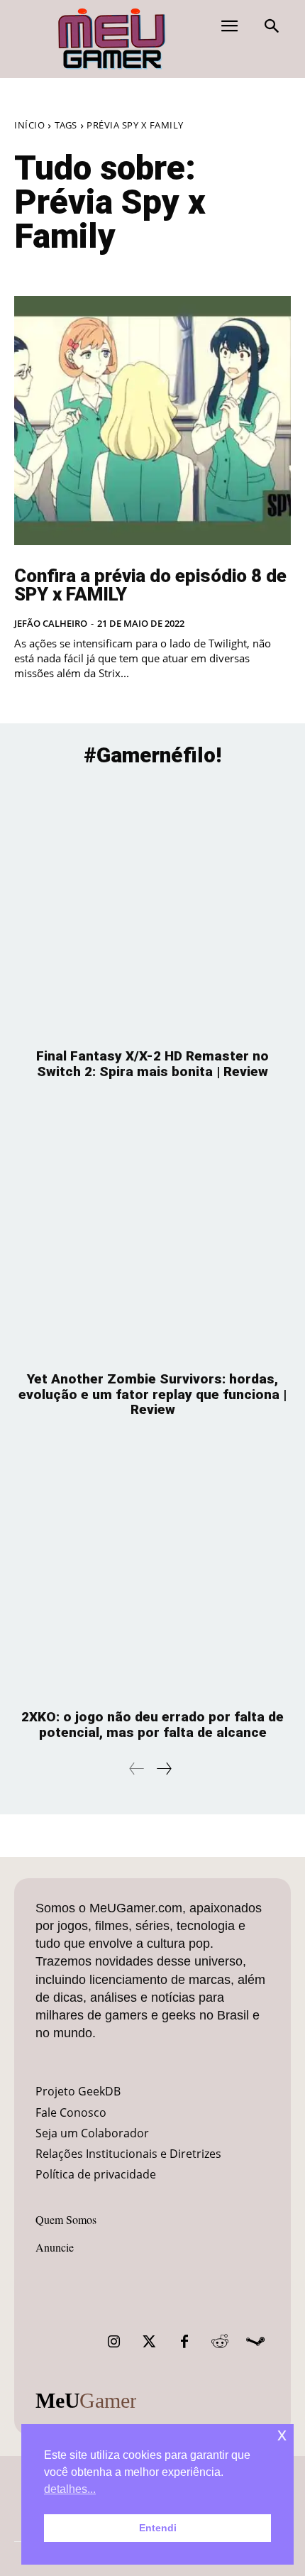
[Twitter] (149, 2342)
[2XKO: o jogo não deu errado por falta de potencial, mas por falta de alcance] (152, 1571)
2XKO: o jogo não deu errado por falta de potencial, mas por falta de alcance (152, 1725)
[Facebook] (184, 2342)
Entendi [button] (158, 2528)
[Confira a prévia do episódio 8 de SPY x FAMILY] (152, 421)
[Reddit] (220, 2342)
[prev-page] (137, 1769)
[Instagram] (113, 2342)
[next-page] (163, 1769)
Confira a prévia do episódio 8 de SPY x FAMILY (150, 585)
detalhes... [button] (70, 2489)
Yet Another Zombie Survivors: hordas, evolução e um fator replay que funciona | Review (152, 1394)
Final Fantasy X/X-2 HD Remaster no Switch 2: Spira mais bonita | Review (152, 1064)
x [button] (282, 2434)
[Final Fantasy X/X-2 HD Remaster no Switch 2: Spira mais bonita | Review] (152, 910)
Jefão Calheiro (51, 623)
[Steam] (255, 2342)
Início (29, 125)
